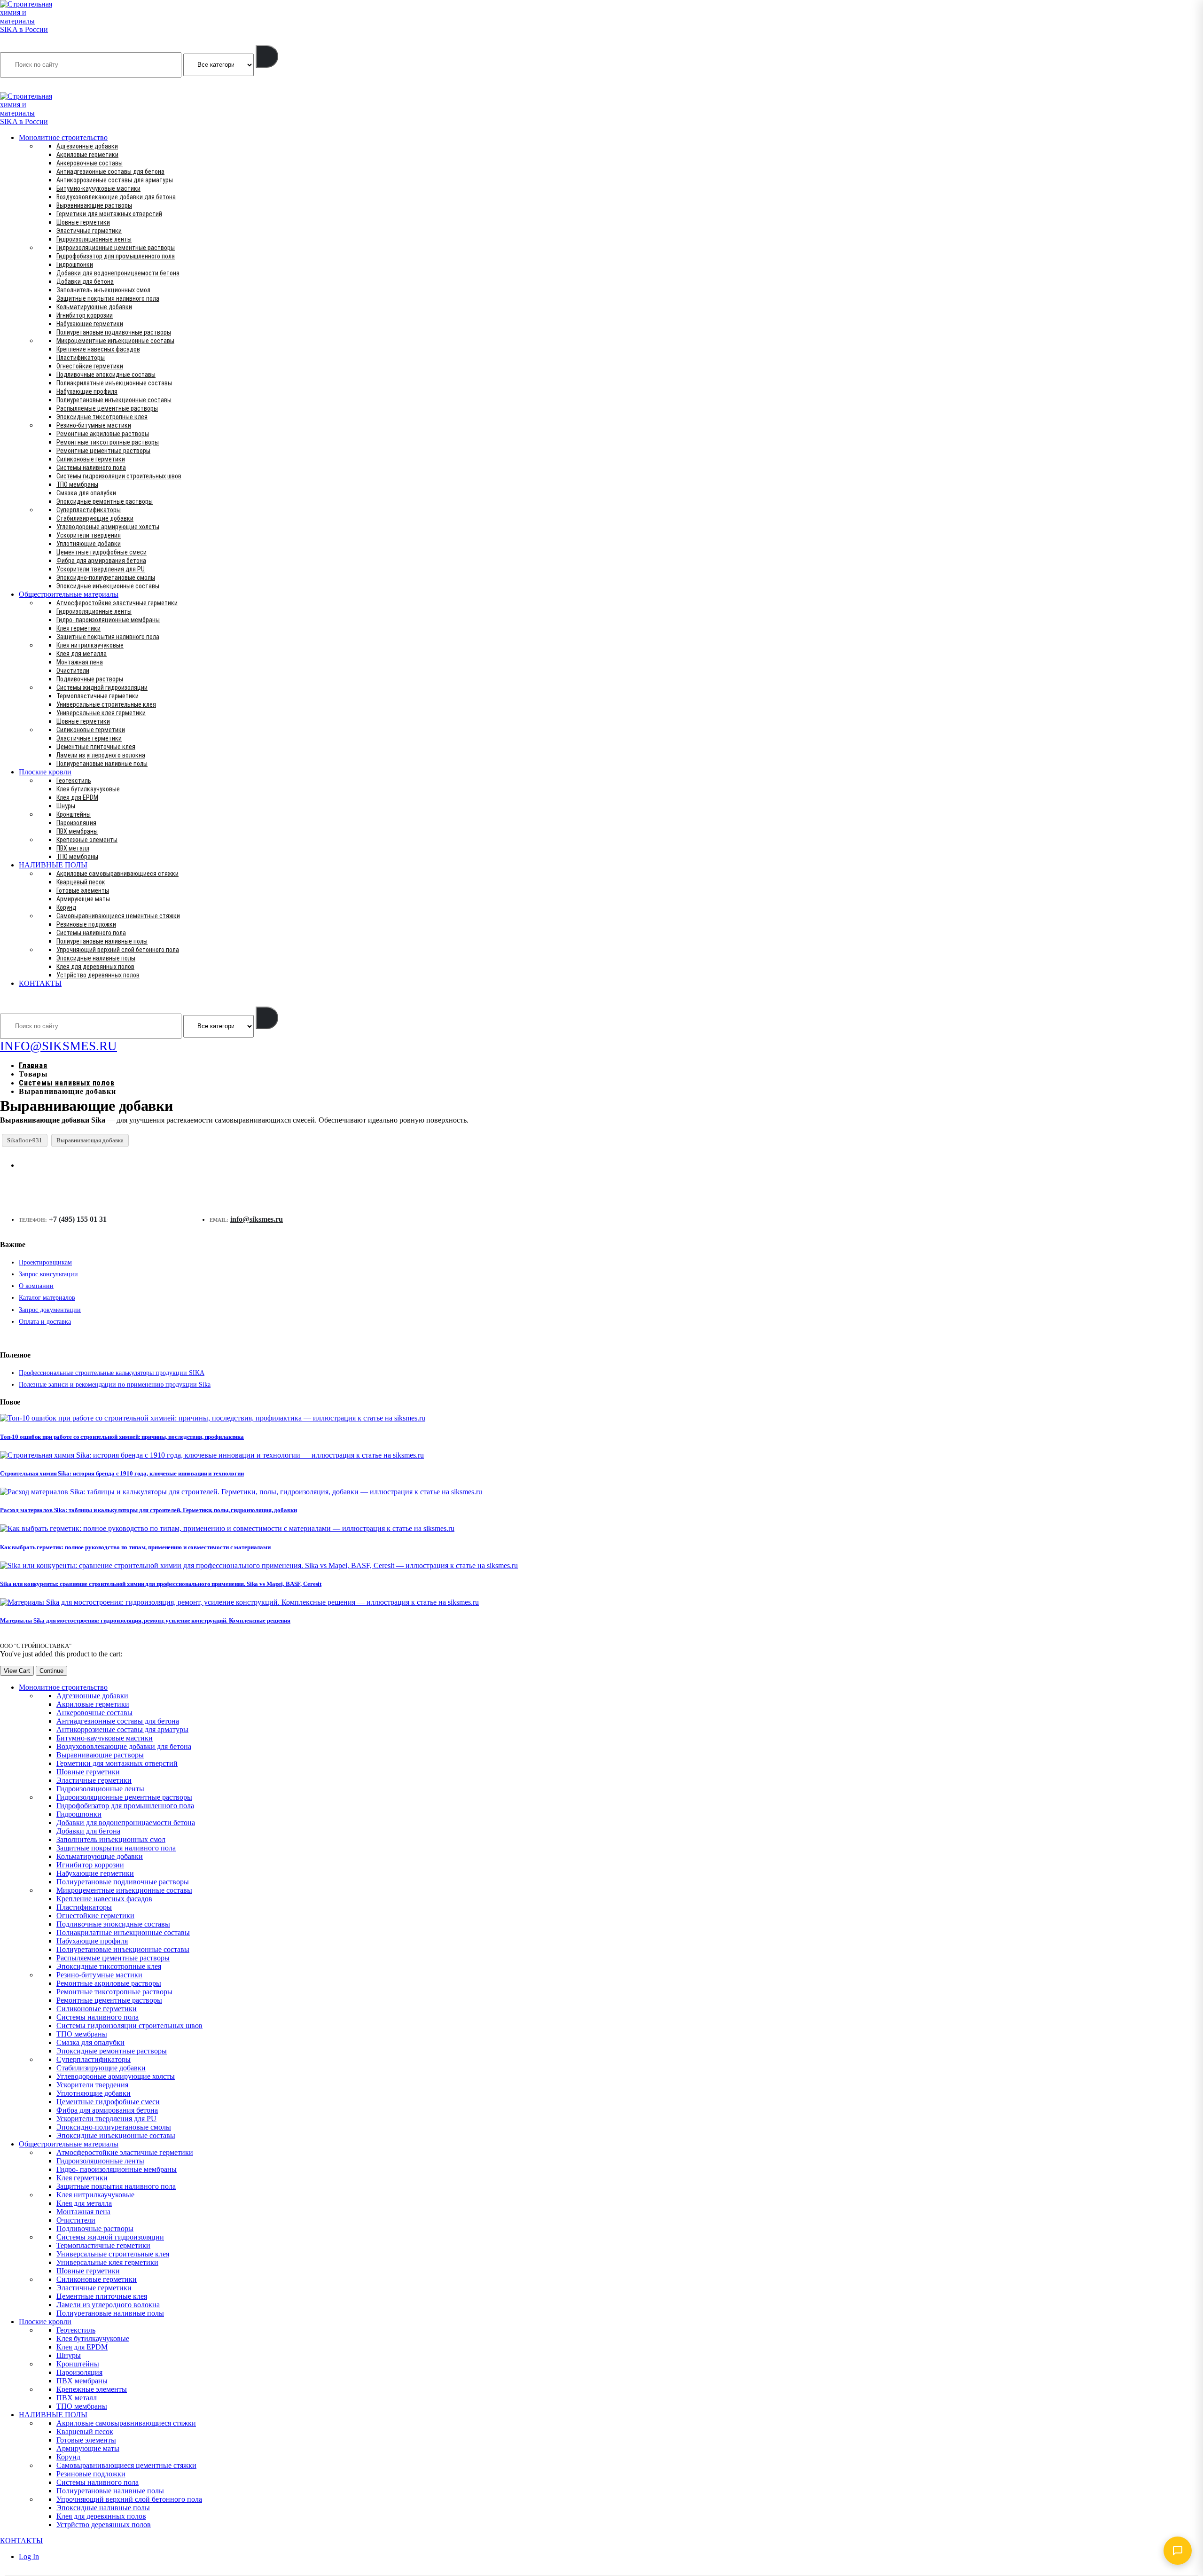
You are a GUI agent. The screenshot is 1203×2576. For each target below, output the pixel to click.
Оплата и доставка (45, 1322)
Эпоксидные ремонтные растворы (105, 501)
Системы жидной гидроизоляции (102, 687)
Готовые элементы (83, 890)
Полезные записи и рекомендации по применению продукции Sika (115, 1385)
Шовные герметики (83, 222)
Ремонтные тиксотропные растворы (108, 442)
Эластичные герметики (89, 231)
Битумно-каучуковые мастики (98, 188)
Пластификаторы (81, 358)
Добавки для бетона (85, 281)
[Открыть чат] (1178, 2551)
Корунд (66, 907)
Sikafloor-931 (25, 1140)
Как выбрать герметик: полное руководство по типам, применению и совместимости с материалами (135, 1547)
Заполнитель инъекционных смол (103, 290)
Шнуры (66, 806)
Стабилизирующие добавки (95, 518)
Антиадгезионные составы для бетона (110, 172)
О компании (36, 1286)
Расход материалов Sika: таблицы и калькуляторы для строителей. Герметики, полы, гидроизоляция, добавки (148, 1510)
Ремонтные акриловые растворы (103, 434)
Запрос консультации (48, 1274)
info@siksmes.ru (257, 1219)
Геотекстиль (74, 781)
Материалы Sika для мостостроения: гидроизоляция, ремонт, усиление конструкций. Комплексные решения (145, 1620)
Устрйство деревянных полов (98, 975)
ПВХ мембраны (77, 831)
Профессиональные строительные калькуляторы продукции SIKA (112, 1373)
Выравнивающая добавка (90, 1140)
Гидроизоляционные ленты (94, 239)
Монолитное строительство (63, 137)
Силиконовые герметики (91, 459)
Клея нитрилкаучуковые (90, 645)
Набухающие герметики (90, 324)
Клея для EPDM (77, 797)
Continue (51, 1671)
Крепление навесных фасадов (98, 349)
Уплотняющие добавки (89, 544)
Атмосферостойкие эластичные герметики (117, 603)
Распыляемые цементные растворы (107, 408)
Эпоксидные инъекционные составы (108, 586)
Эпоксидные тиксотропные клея (102, 417)
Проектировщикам (45, 1262)
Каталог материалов (47, 1298)
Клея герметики (78, 628)
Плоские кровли (45, 772)
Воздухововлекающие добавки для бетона (116, 197)
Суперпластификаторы (89, 510)
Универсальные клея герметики (101, 713)
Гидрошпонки (75, 265)
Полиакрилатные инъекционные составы (114, 383)
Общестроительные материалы (69, 594)
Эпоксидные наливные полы (96, 958)
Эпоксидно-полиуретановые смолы (106, 578)
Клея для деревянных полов (95, 967)
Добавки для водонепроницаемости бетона (118, 273)
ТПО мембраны (77, 484)
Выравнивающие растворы (94, 205)
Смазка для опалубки (86, 493)
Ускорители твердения (89, 535)
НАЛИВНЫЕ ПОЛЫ (53, 865)
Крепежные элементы (87, 840)
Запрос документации (50, 1310)
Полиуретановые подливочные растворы (114, 332)
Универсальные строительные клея (106, 704)
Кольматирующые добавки (94, 307)
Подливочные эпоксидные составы (106, 375)
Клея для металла (82, 654)
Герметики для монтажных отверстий (109, 214)
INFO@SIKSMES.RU (37, 86)
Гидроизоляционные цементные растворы (116, 248)
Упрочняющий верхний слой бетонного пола (118, 950)
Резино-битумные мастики (94, 425)
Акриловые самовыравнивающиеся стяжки (117, 874)
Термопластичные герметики (98, 696)
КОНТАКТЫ (40, 983)
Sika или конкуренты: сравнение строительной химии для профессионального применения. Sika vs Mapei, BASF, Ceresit (161, 1584)
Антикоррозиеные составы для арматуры (115, 180)
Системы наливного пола (91, 468)
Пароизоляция (76, 823)
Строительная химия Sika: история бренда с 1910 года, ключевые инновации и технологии (122, 1473)
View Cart (17, 1671)
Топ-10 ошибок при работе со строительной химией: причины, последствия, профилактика (122, 1437)
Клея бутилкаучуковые (88, 789)
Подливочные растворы (90, 679)
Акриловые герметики (87, 155)
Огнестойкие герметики (90, 366)
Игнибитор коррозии (85, 315)
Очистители (73, 671)
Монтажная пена (80, 662)
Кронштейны (74, 814)
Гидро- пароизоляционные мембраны (108, 620)
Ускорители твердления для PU (101, 569)
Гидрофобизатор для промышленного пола (116, 256)
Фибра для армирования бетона (101, 561)
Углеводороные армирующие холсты (108, 527)
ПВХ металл (73, 848)
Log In (29, 2556)
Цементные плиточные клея (96, 747)
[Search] (267, 56)
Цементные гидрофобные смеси (102, 552)
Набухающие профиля (87, 391)
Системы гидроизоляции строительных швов (119, 476)
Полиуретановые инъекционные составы (114, 400)
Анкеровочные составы (90, 163)
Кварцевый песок (81, 882)
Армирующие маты (83, 899)
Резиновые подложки (86, 924)
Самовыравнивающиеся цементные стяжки (118, 916)
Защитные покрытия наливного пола (108, 298)
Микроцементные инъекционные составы (115, 341)
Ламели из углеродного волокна (101, 755)
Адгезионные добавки (87, 146)
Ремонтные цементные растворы (103, 451)
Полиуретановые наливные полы (102, 764)
